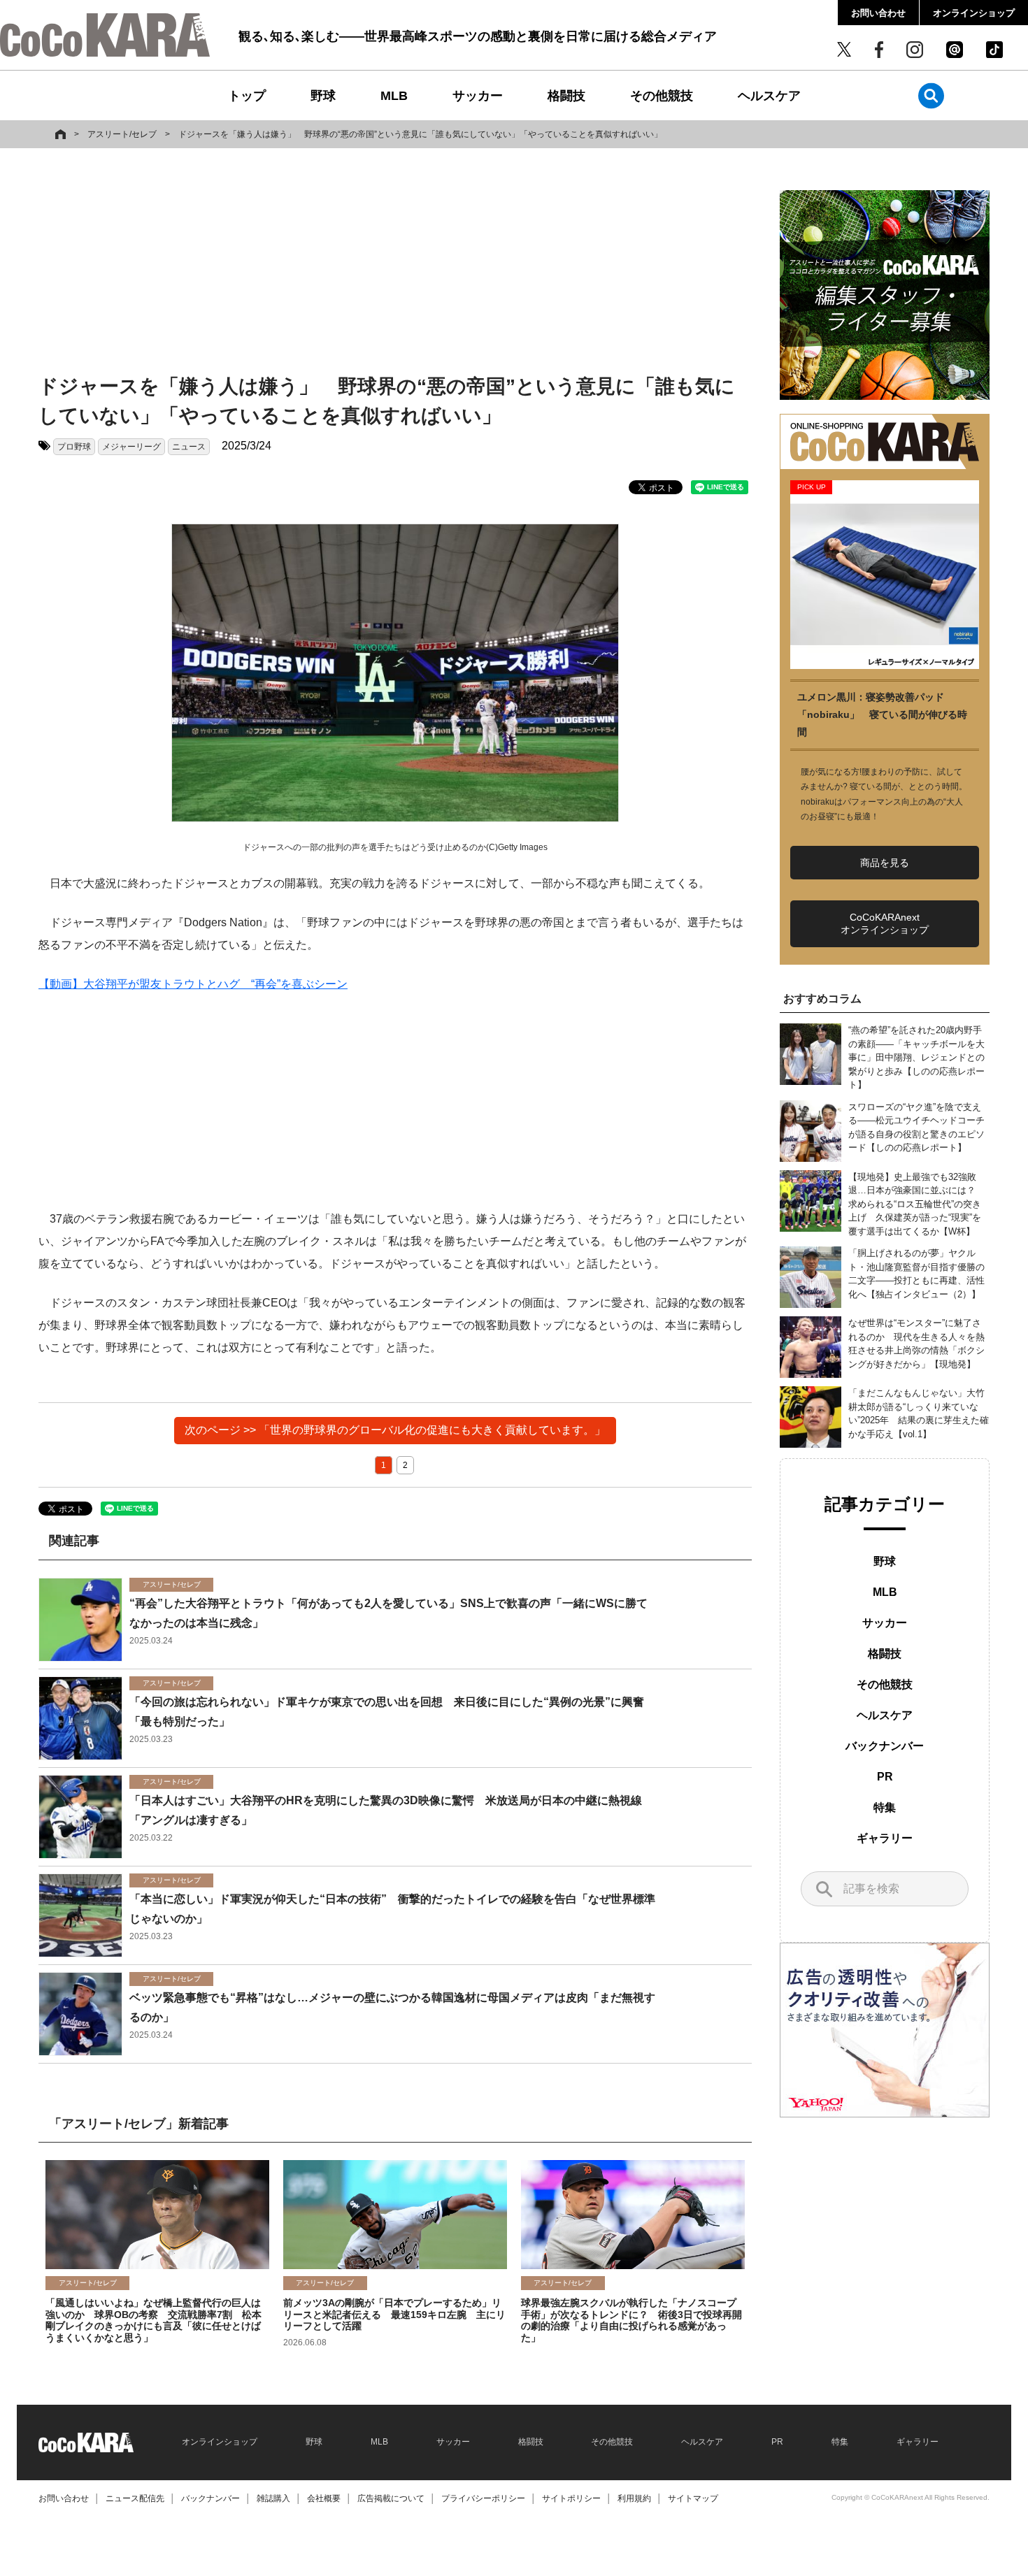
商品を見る (885, 863)
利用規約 (634, 2498)
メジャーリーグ (131, 447)
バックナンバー (885, 1746)
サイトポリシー (571, 2498)
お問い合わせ (878, 13)
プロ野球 (74, 447)
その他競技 (662, 96)
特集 (885, 1807)
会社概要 (324, 2498)
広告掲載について (391, 2498)
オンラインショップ (974, 13)
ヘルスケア (769, 96)
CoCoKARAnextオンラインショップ (885, 923)
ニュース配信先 (135, 2498)
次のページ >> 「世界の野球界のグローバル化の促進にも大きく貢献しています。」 (395, 1430)
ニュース (189, 447)
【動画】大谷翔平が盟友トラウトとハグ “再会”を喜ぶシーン (193, 984)
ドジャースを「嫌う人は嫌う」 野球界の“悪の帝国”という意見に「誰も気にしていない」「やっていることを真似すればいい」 (420, 134)
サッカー (478, 96)
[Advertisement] (395, 264)
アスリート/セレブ (122, 134)
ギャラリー (885, 1838)
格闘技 (566, 96)
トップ (247, 96)
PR (885, 1777)
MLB (394, 96)
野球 (323, 96)
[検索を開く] (931, 95)
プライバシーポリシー (483, 2498)
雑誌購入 (273, 2498)
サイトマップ (693, 2498)
